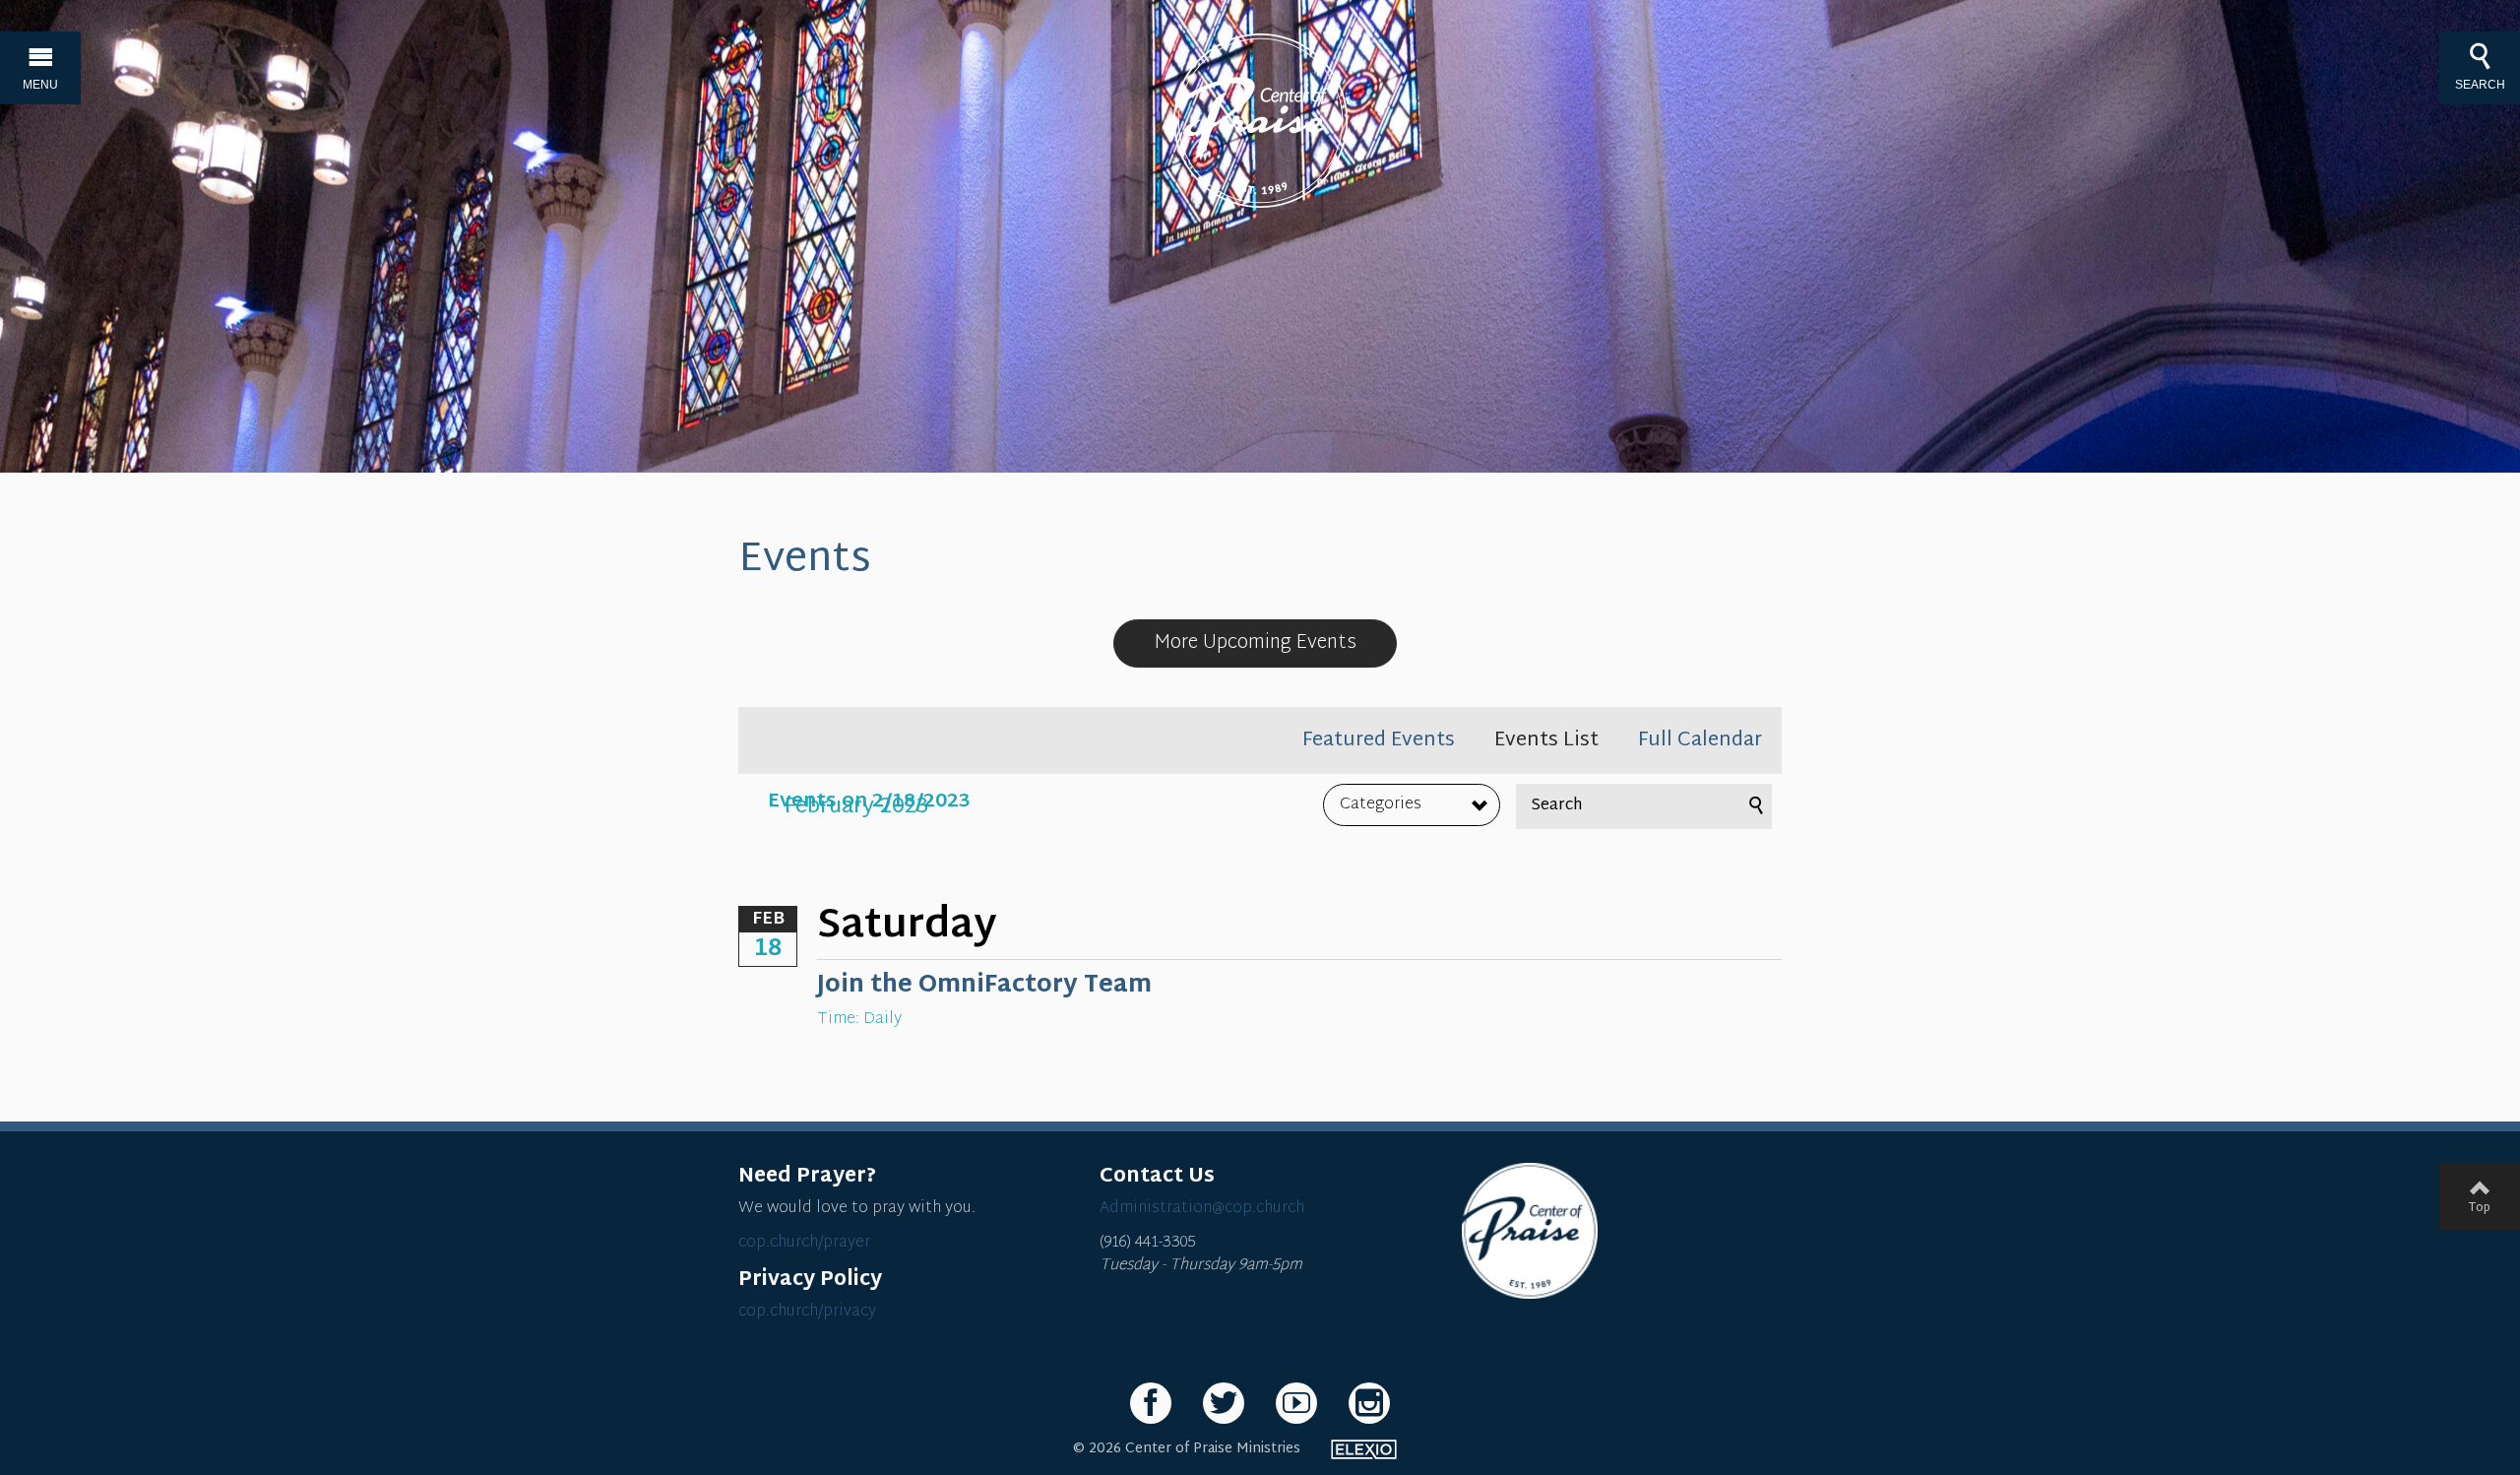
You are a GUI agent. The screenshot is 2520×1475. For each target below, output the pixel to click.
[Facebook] (1151, 1403)
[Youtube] (1296, 1403)
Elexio (1364, 1449)
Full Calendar (1700, 740)
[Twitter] (1224, 1403)
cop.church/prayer (804, 1243)
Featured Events (1379, 740)
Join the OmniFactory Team (984, 986)
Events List (1546, 740)
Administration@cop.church (1202, 1209)
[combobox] (1412, 805)
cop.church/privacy (807, 1312)
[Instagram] (1369, 1403)
